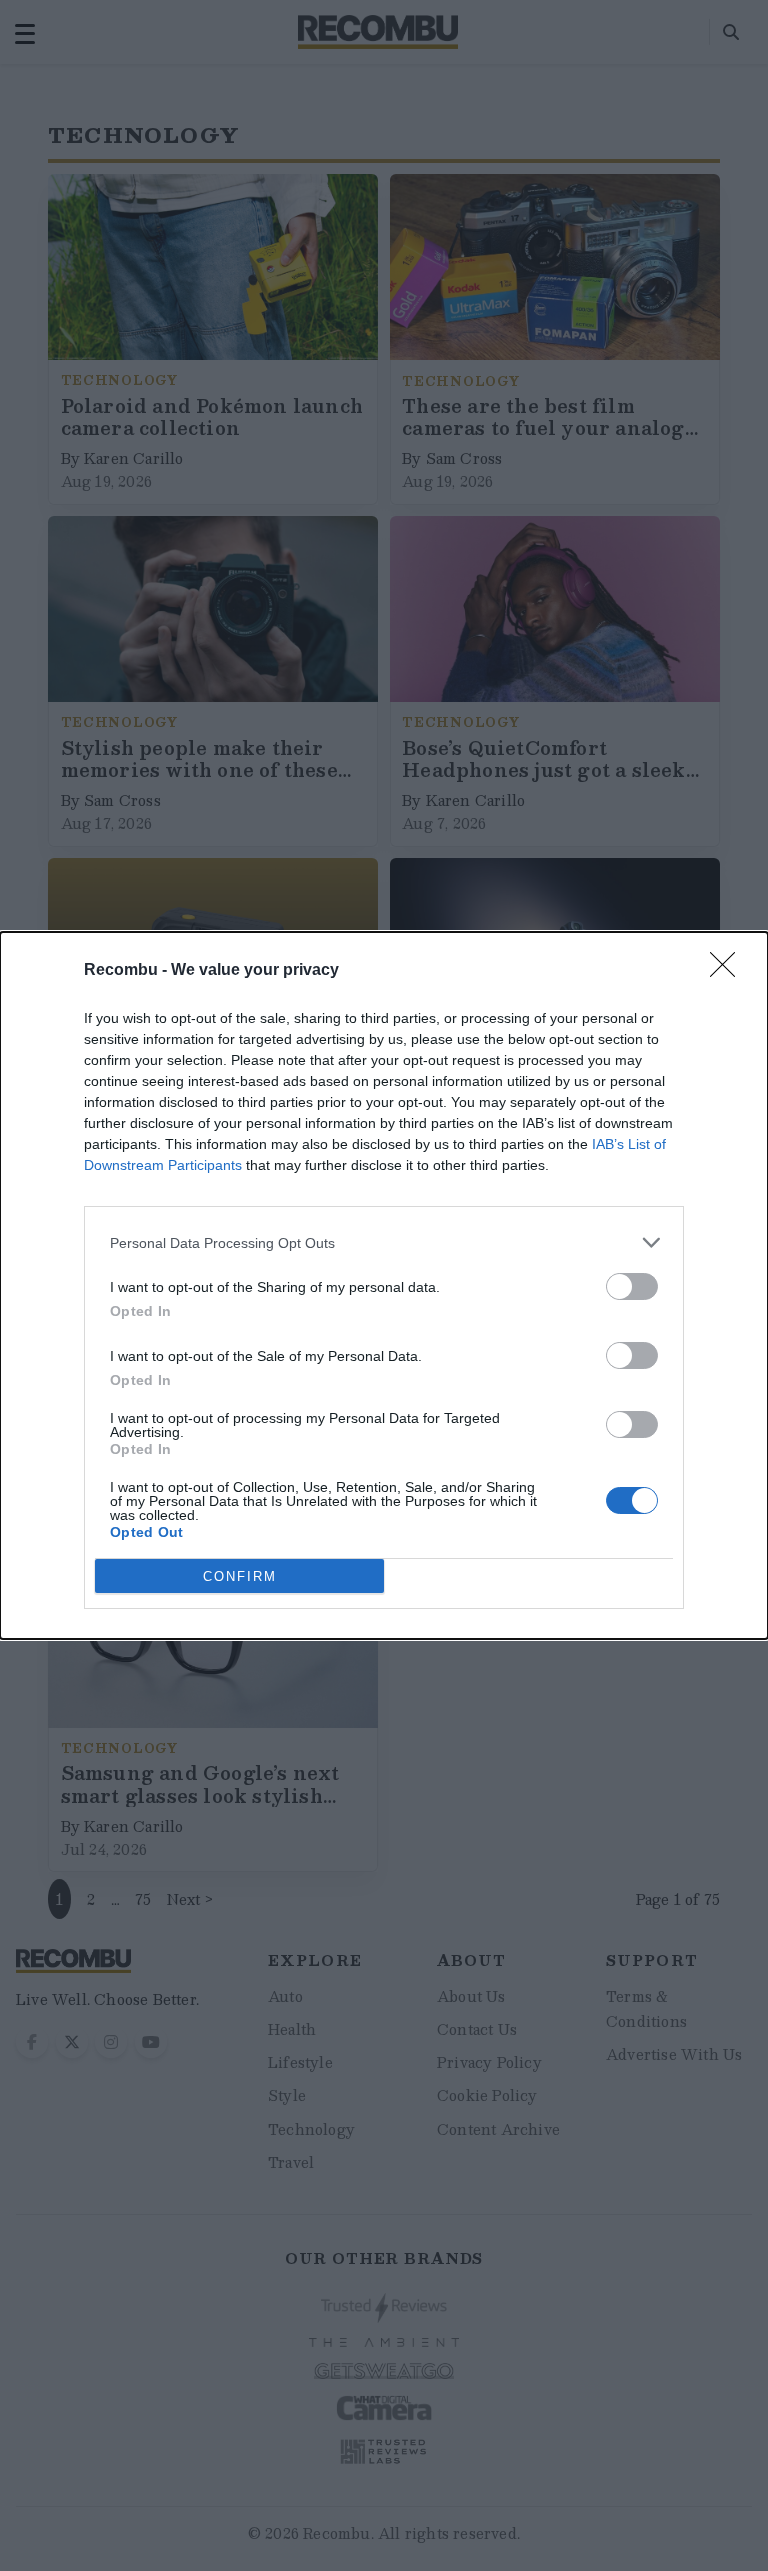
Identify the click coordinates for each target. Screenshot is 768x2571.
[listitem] (384, 1242)
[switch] (632, 1286)
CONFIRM (240, 1576)
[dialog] (384, 1285)
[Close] (729, 971)
